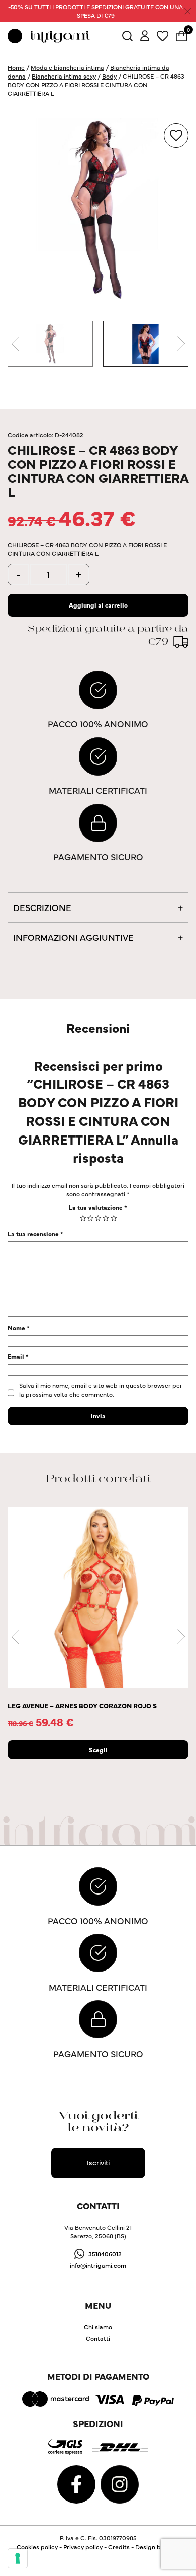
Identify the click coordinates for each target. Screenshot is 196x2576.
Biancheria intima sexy (64, 76)
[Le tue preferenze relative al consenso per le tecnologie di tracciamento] (18, 2558)
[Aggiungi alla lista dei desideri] (176, 136)
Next (181, 344)
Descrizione (42, 907)
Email (18, 1356)
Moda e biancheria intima (67, 67)
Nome (19, 1328)
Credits (119, 2547)
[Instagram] (120, 2483)
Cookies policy (37, 2547)
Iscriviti (98, 2162)
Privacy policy (83, 2547)
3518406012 (105, 2254)
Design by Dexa (158, 2547)
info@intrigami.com (98, 2265)
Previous (15, 344)
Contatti (98, 2338)
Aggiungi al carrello (98, 605)
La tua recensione (35, 1233)
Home (16, 67)
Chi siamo (98, 2327)
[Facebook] (77, 2483)
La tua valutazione (98, 1207)
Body (109, 76)
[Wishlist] (163, 34)
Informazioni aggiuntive (73, 937)
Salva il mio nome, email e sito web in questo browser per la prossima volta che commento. (101, 1389)
